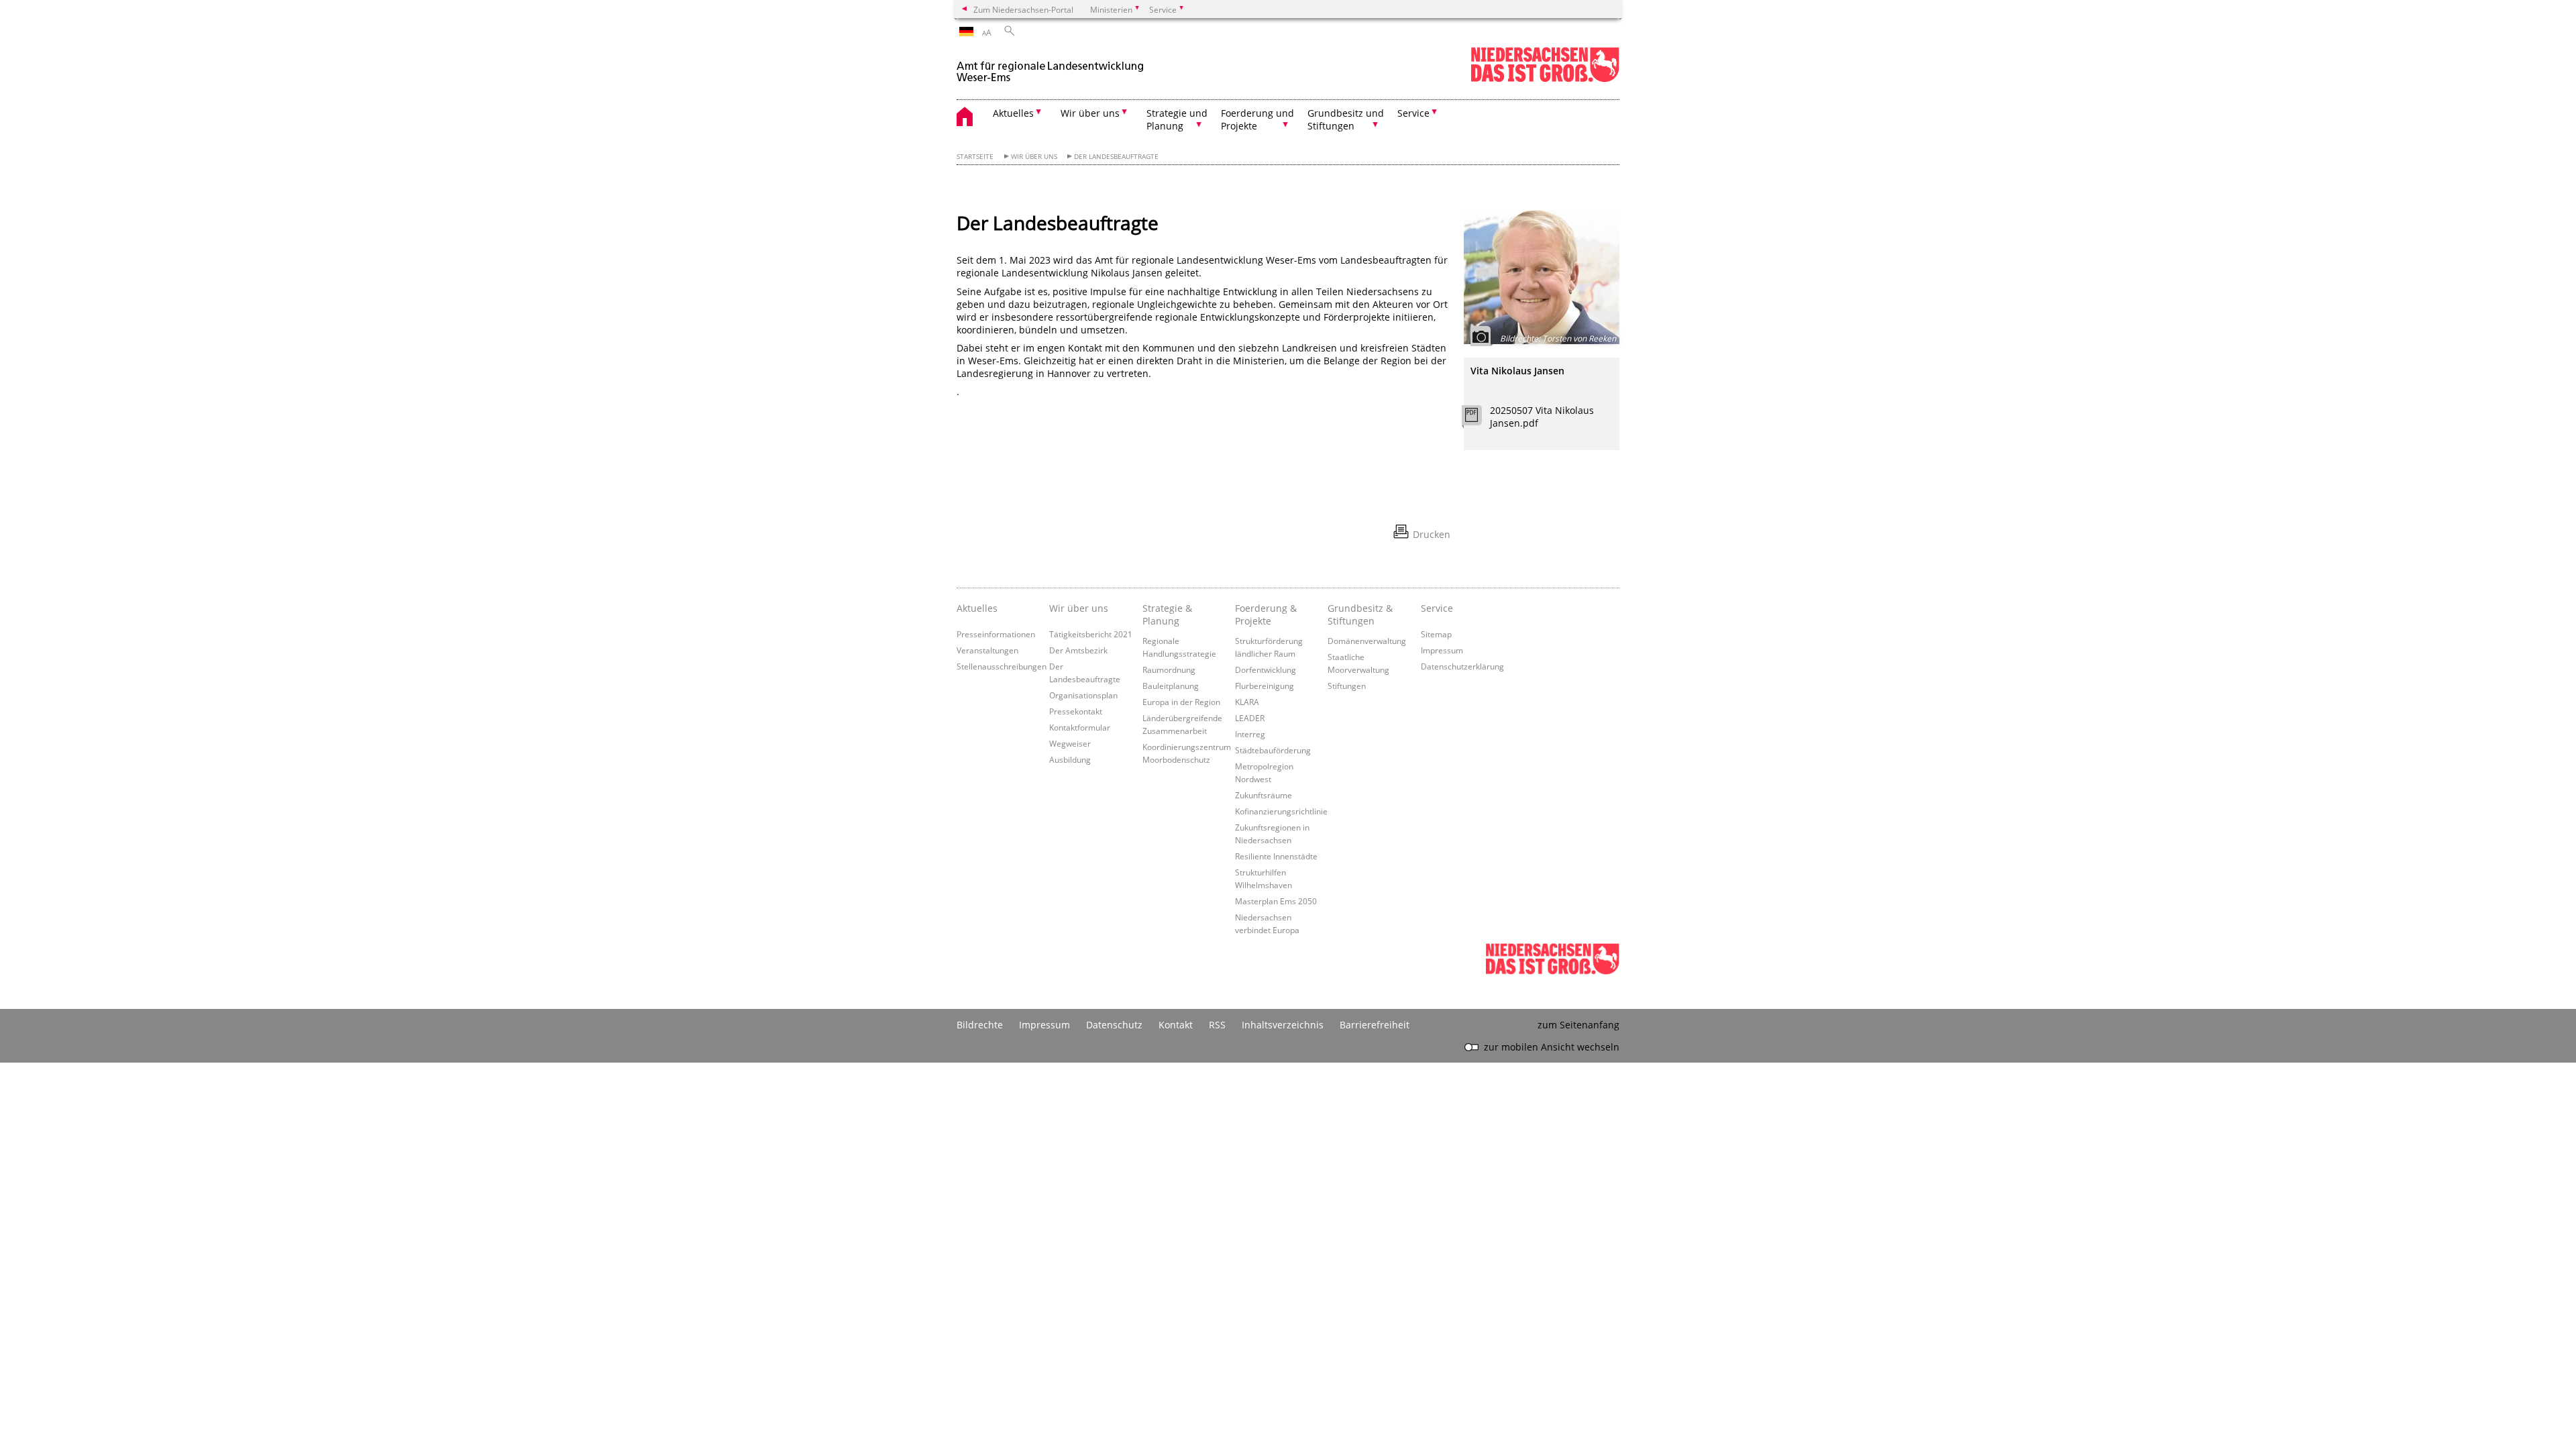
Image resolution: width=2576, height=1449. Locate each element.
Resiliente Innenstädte (1276, 856)
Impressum (1442, 650)
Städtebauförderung (1273, 750)
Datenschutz (1114, 1025)
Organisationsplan (1083, 695)
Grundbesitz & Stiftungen (1360, 614)
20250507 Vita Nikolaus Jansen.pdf (1542, 417)
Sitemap (1436, 634)
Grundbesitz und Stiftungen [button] (1346, 119)
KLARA (1247, 702)
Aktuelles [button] (1013, 113)
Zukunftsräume (1264, 795)
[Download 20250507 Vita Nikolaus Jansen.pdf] (1479, 419)
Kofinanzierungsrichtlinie (1281, 811)
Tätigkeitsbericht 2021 (1091, 634)
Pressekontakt (1076, 711)
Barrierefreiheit (1375, 1025)
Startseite (975, 157)
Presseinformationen (996, 634)
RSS (1217, 1025)
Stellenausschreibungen (1002, 666)
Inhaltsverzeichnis (1283, 1025)
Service (1437, 608)
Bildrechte (980, 1025)
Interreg (1250, 734)
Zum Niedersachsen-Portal (1023, 9)
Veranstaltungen (987, 650)
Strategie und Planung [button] (1177, 119)
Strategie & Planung (1167, 614)
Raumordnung (1169, 669)
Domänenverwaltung (1367, 641)
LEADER (1250, 718)
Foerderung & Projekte (1266, 614)
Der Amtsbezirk (1078, 650)
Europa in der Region (1181, 702)
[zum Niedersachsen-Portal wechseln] (1545, 79)
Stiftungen (1347, 686)
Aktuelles (977, 608)
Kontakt (1176, 1025)
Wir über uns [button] (1090, 113)
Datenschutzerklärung (1462, 666)
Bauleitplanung (1171, 686)
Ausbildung (1070, 759)
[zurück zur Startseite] (1051, 66)
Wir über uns (1034, 157)
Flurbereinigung (1265, 686)
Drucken (1432, 534)
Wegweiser (1070, 743)
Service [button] (1413, 113)
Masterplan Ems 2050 (1276, 901)
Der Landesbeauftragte (1116, 157)
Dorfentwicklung (1266, 669)
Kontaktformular (1080, 727)
